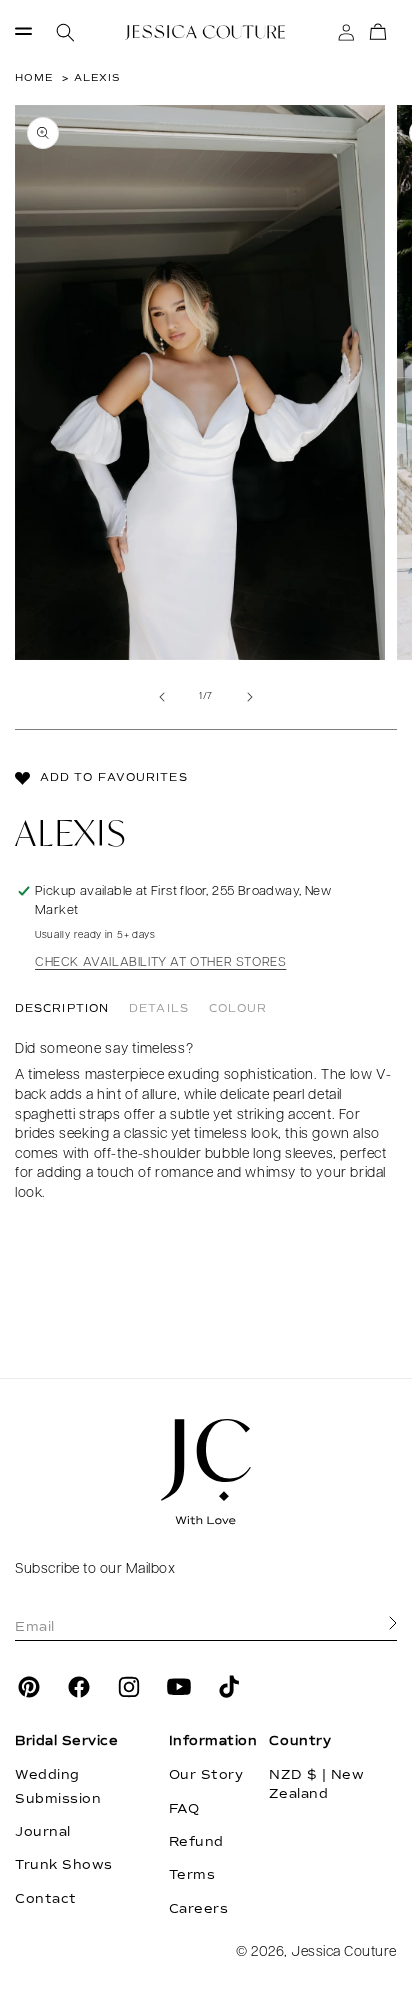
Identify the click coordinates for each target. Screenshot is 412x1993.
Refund (196, 1842)
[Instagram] (129, 1687)
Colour (238, 1008)
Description (62, 1008)
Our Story (206, 1775)
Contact (46, 1899)
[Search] (65, 32)
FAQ (184, 1809)
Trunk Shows (64, 1865)
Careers (199, 1909)
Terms (192, 1875)
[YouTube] (179, 1687)
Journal (43, 1832)
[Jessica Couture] (206, 1472)
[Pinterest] (29, 1687)
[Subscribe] (393, 1624)
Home (34, 77)
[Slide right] (250, 697)
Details (159, 1008)
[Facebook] (79, 1687)
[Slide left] (162, 697)
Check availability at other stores (160, 962)
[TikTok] (229, 1687)
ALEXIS (97, 77)
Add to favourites (114, 777)
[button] (23, 32)
